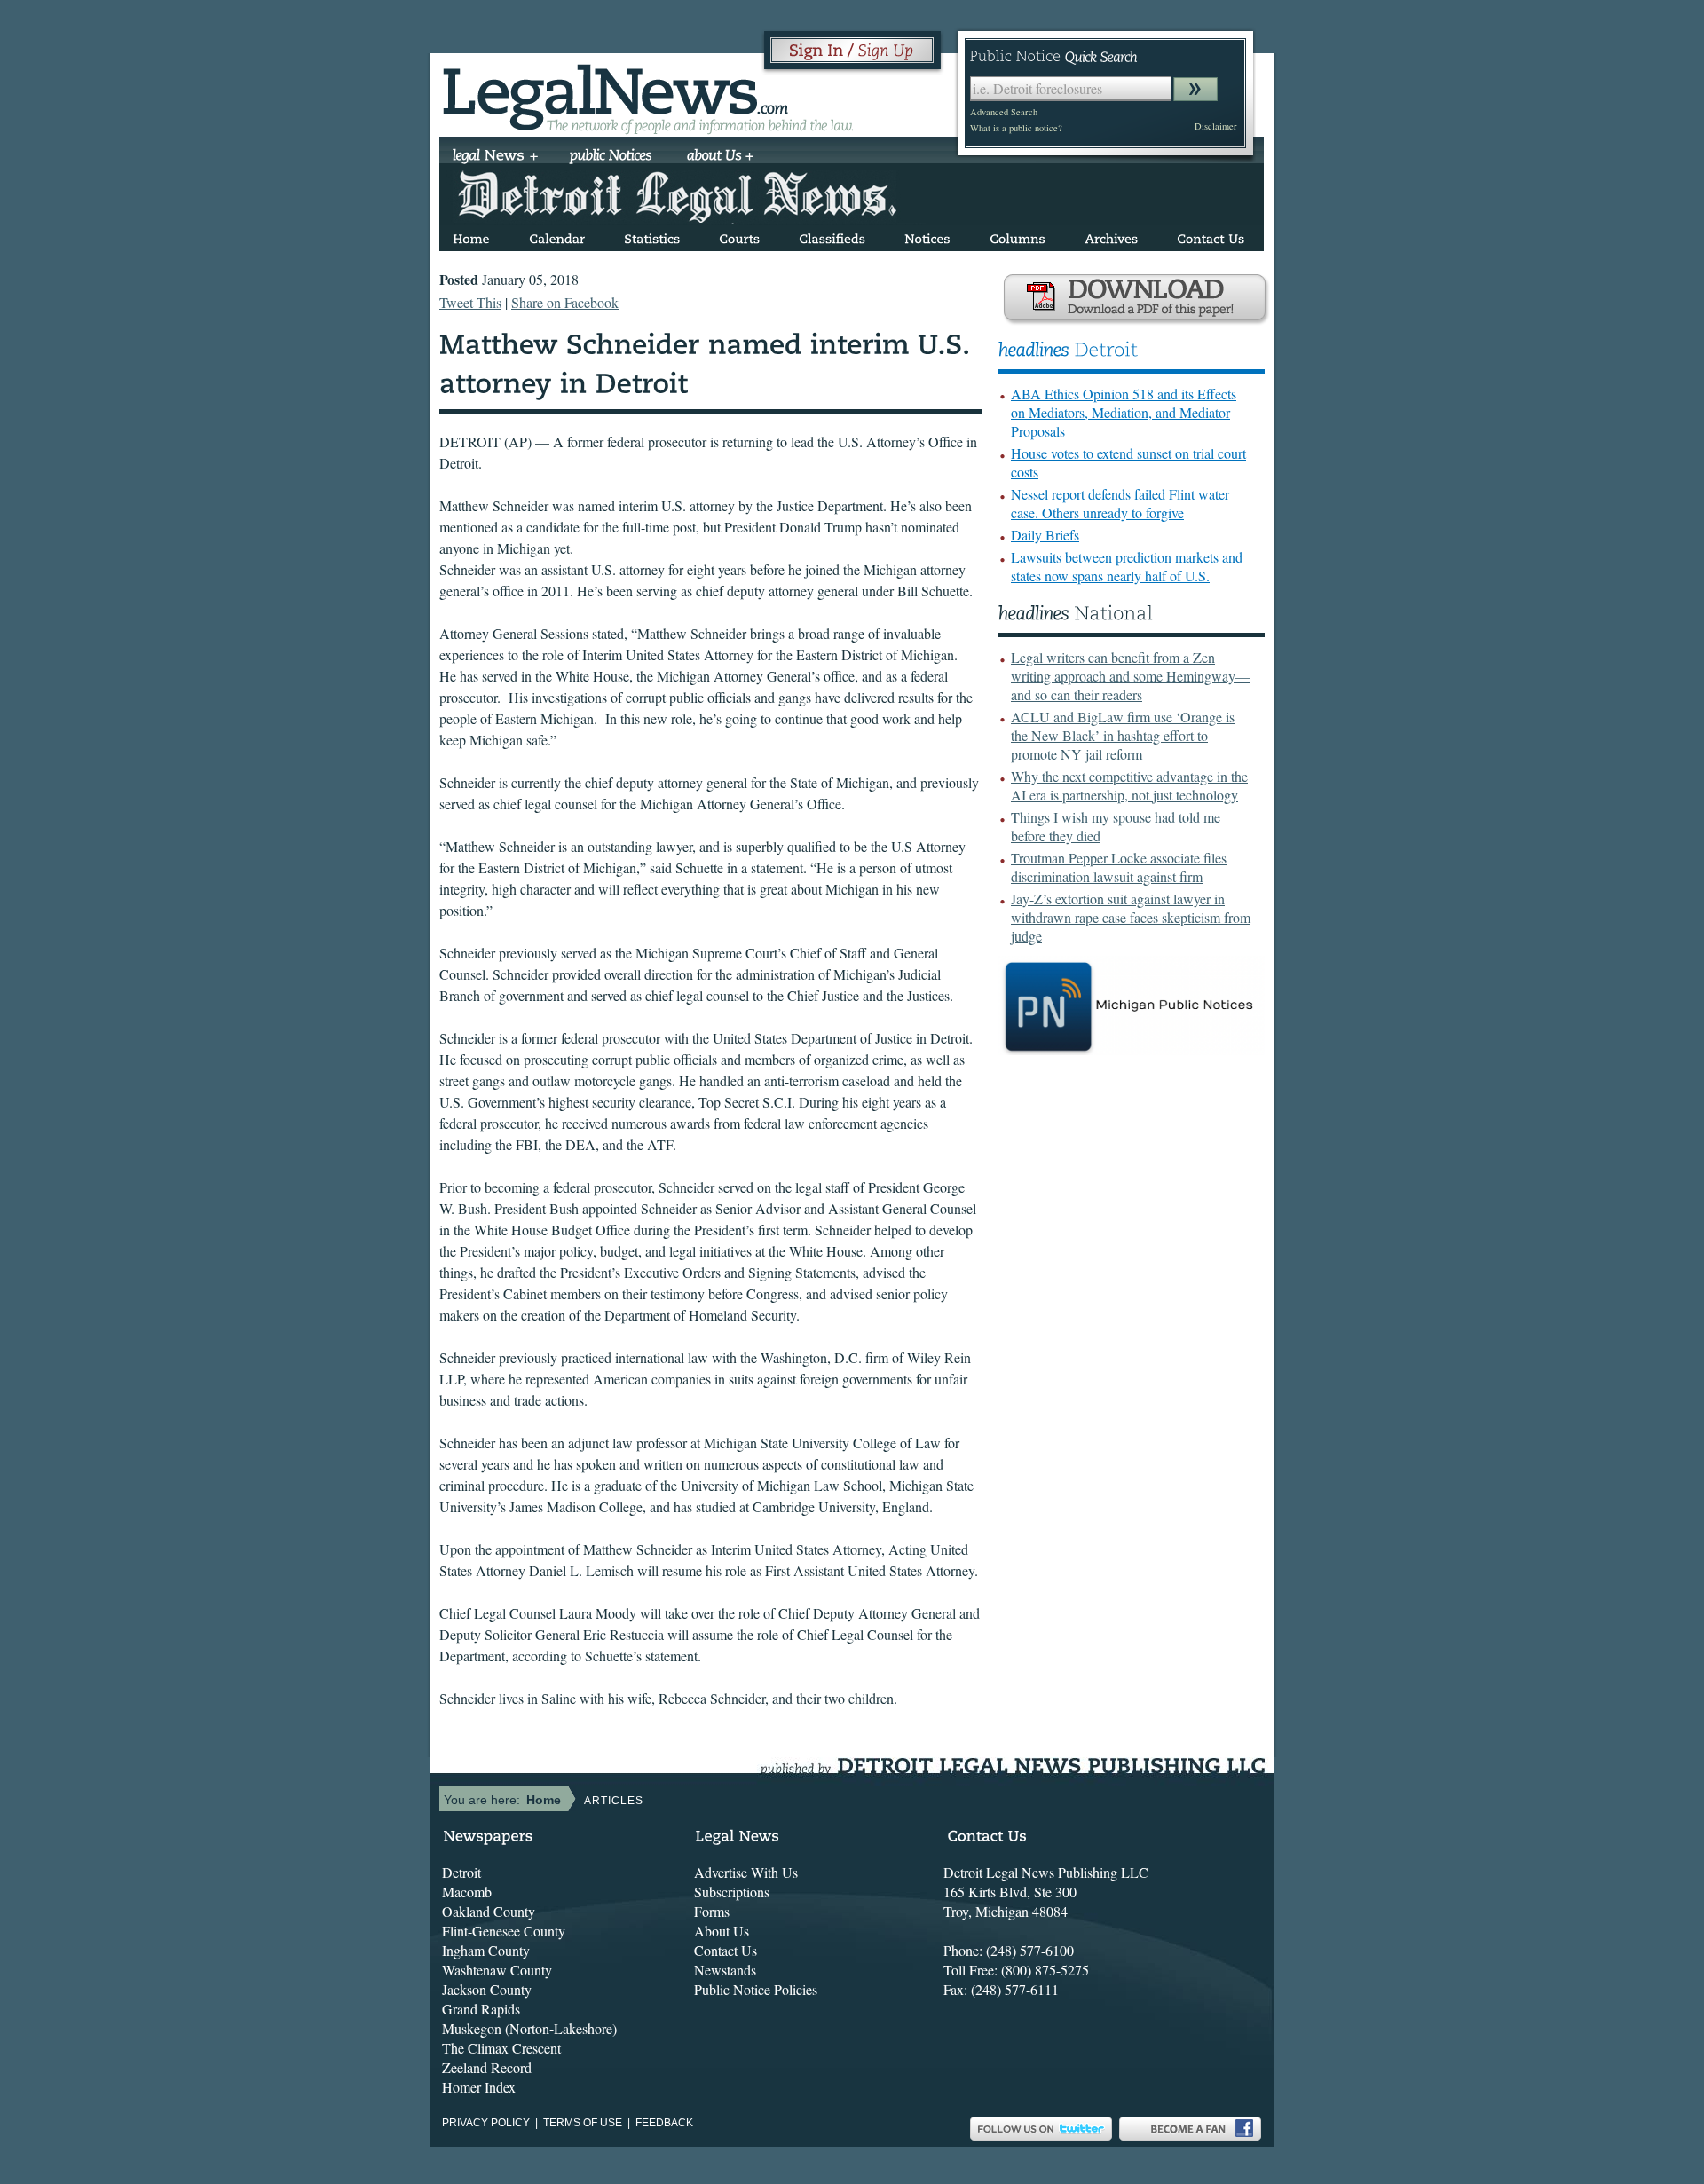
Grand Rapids (481, 2009)
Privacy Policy (486, 2123)
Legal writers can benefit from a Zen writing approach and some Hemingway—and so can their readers (1130, 676)
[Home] (471, 236)
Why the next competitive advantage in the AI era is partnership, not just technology (1129, 785)
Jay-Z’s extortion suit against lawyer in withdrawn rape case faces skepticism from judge (1131, 917)
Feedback (664, 2123)
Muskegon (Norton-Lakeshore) (529, 2028)
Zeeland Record (487, 2067)
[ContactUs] (1211, 236)
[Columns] (1018, 236)
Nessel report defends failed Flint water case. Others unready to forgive (1120, 503)
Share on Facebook (565, 302)
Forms (712, 1911)
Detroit (461, 1872)
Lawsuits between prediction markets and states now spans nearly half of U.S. (1127, 566)
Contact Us (726, 1950)
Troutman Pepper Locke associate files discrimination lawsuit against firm (1119, 867)
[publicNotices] (611, 157)
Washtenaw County (497, 1970)
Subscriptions (732, 1892)
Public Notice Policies (756, 1989)
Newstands (725, 1970)
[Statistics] (652, 236)
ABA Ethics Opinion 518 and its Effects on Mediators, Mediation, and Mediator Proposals (1124, 412)
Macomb (467, 1892)
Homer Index (479, 2087)
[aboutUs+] (720, 157)
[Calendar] (557, 236)
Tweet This (470, 302)
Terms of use (583, 2123)
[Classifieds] (832, 236)
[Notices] (927, 236)
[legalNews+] (496, 157)
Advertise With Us (746, 1872)
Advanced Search (1004, 112)
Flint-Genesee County (504, 1931)
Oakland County (489, 1911)
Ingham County (486, 1950)
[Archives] (1111, 236)
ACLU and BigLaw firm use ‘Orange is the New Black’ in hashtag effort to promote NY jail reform (1123, 735)
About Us (722, 1931)
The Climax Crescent (501, 2048)
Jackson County (487, 1989)
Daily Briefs (1045, 535)
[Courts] (739, 236)
